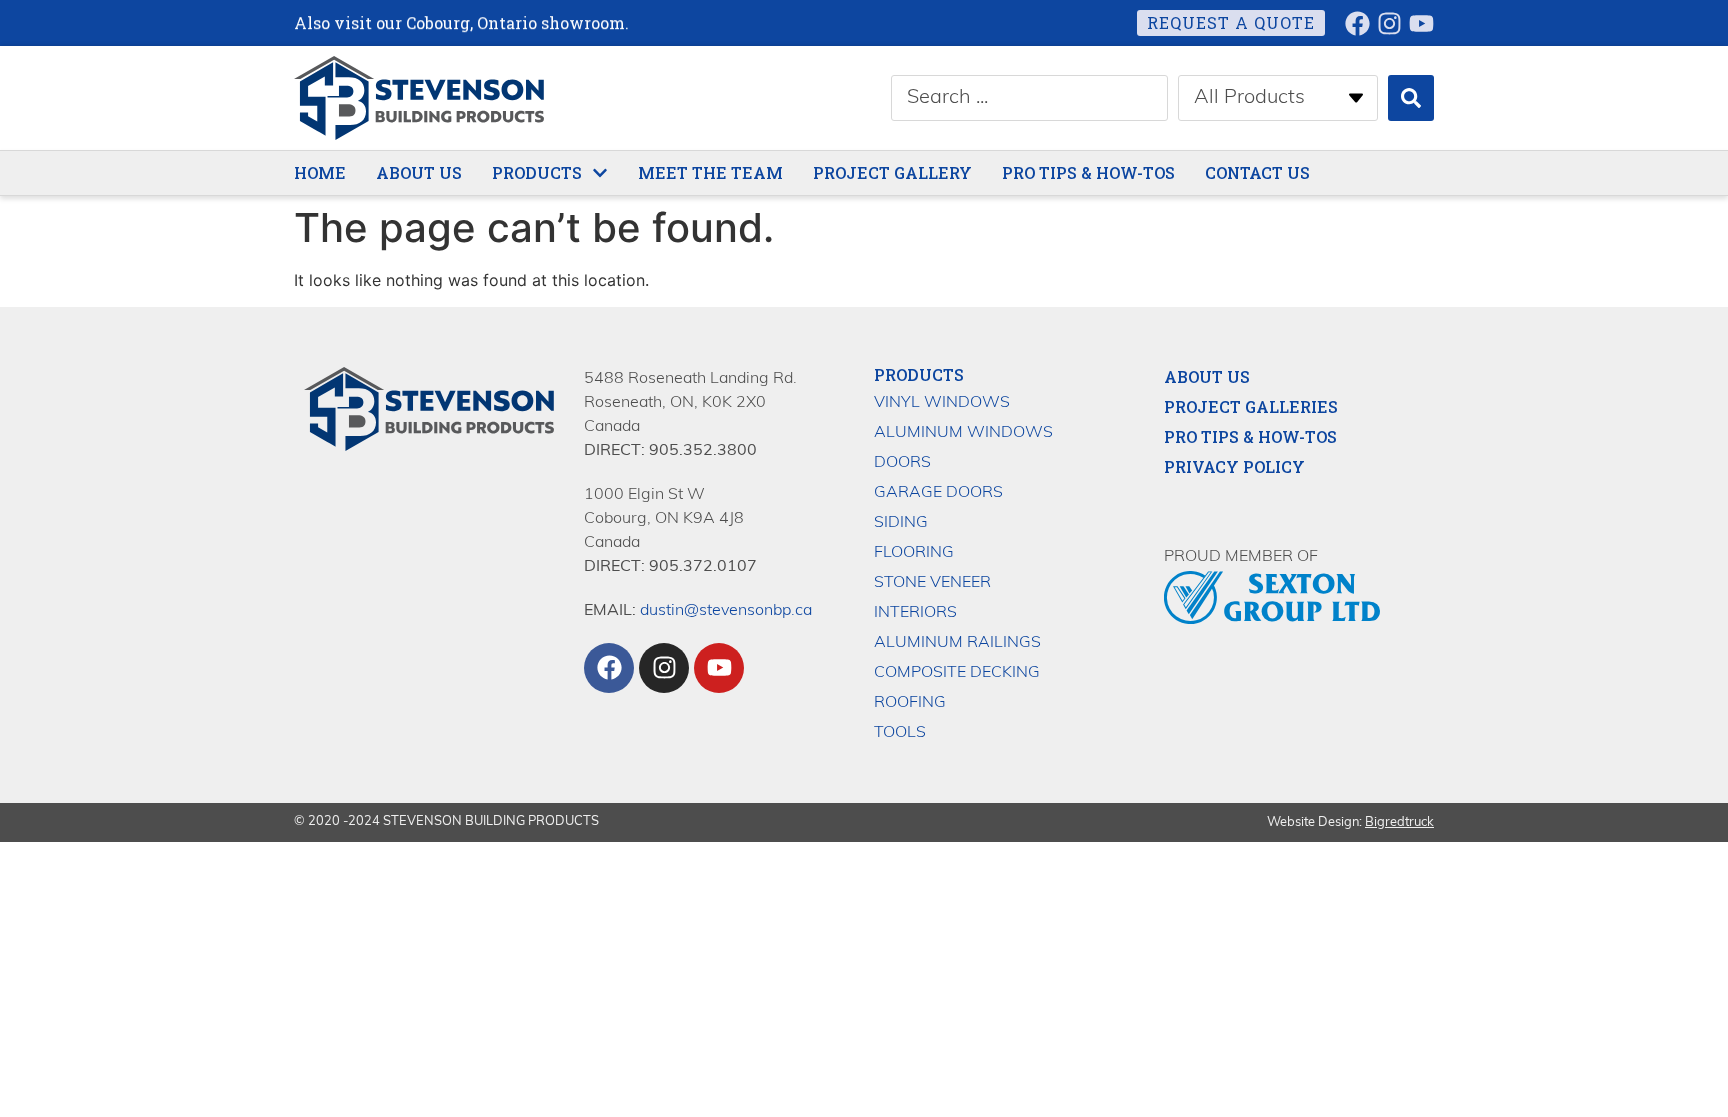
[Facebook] (1357, 23)
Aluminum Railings (957, 643)
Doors (902, 463)
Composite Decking (957, 673)
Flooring (914, 553)
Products (919, 374)
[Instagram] (1389, 23)
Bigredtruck (1399, 822)
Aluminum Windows (963, 433)
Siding (901, 523)
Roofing (910, 703)
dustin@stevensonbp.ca (726, 611)
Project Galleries (1251, 407)
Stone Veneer (932, 583)
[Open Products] (600, 173)
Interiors (915, 613)
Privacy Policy (1234, 467)
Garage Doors (938, 493)
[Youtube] (1421, 23)
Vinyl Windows (942, 403)
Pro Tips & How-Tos (1250, 437)
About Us (1207, 377)
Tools (900, 733)
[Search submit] (1411, 98)
